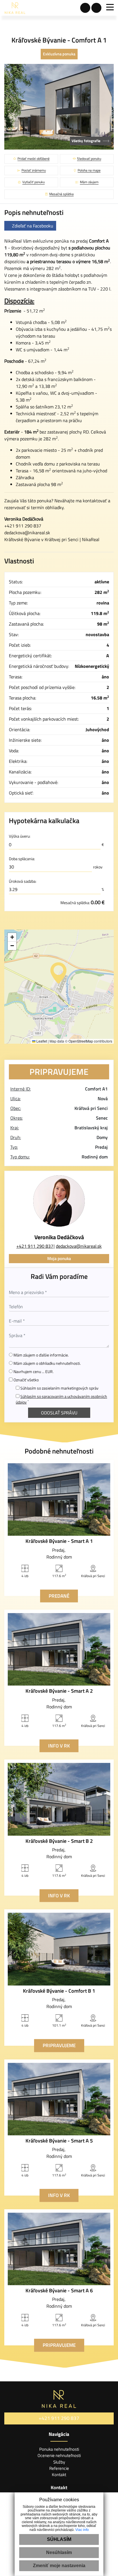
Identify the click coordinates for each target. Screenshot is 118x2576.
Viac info (82, 2530)
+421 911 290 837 (35, 1246)
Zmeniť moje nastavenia (59, 2566)
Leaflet (41, 1041)
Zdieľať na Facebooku (33, 226)
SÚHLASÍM (59, 2539)
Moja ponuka (59, 1258)
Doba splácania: (22, 859)
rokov (98, 867)
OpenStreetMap (81, 1041)
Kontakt (59, 2475)
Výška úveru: (20, 836)
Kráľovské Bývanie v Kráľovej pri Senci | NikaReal (52, 539)
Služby (59, 2462)
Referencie (59, 2468)
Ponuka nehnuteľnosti (59, 2449)
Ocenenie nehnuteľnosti (59, 2455)
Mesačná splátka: (82, 902)
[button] (58, 973)
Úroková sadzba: (23, 881)
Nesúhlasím (59, 2552)
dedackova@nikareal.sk (27, 533)
